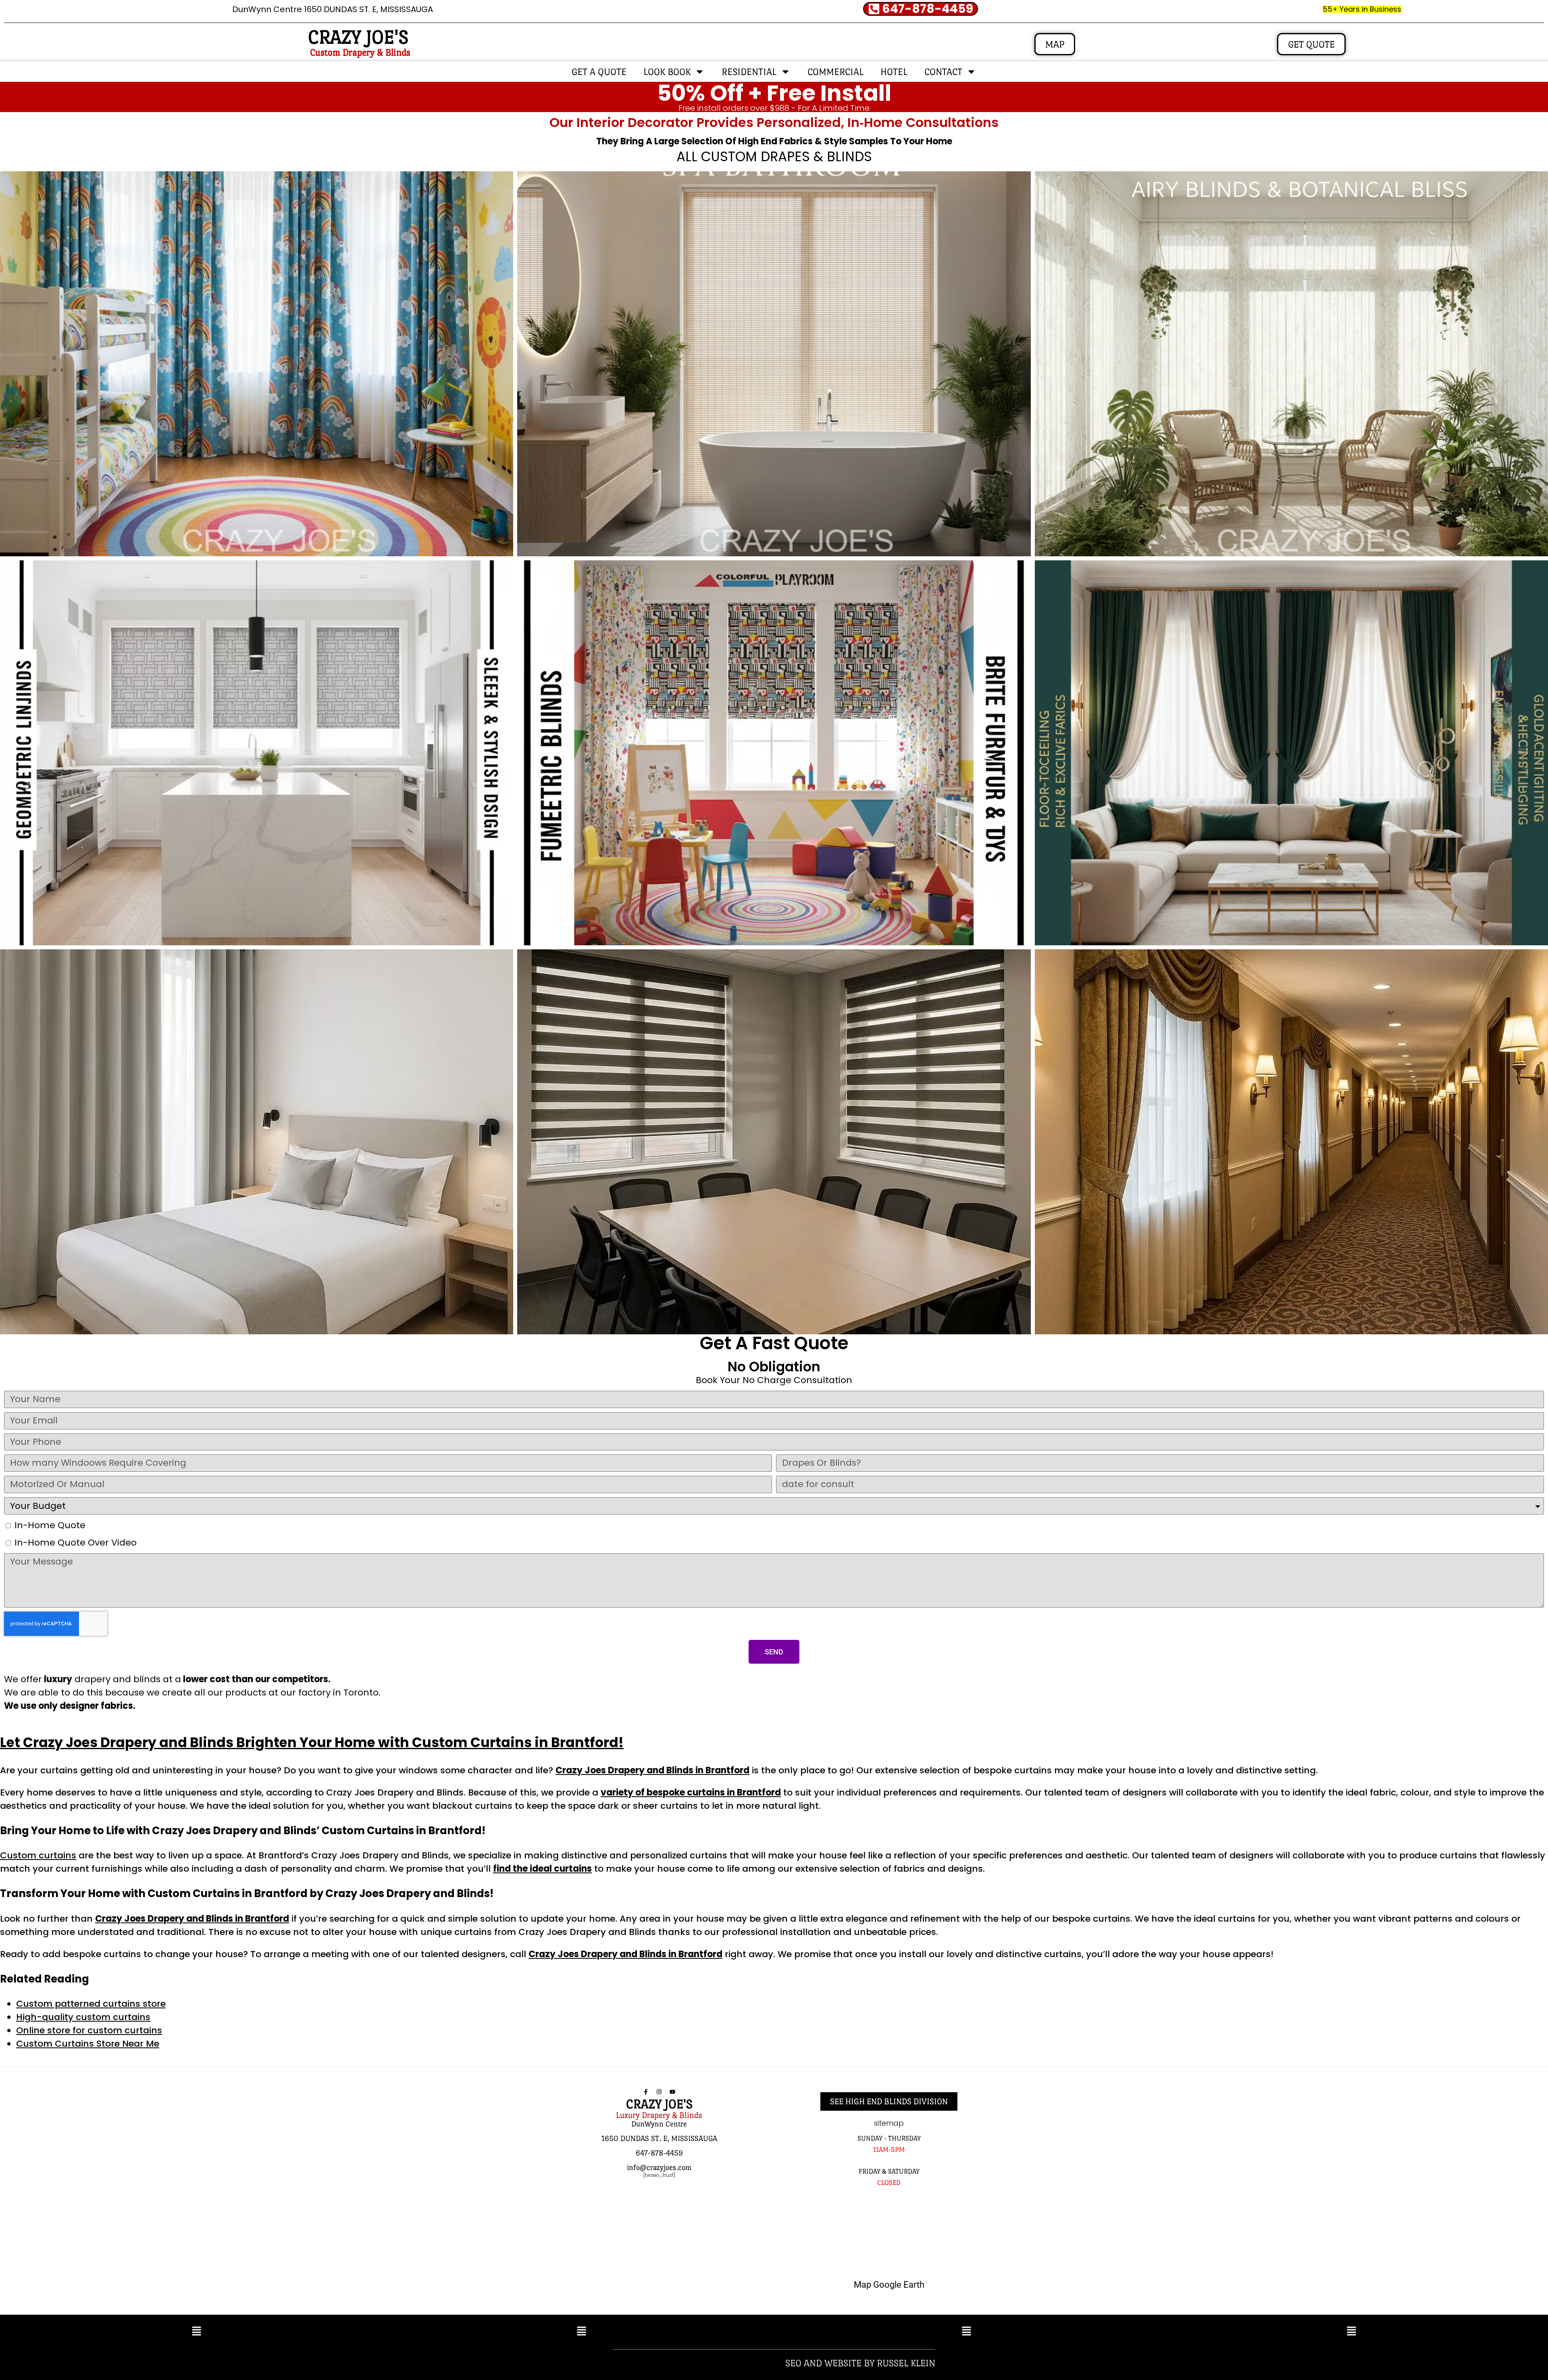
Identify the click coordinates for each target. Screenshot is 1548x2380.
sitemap (889, 2123)
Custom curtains (38, 1855)
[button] (197, 2332)
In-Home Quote (50, 1525)
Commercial (835, 72)
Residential (749, 72)
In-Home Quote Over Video (76, 1543)
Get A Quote (599, 72)
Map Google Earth (889, 2285)
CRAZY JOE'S (358, 37)
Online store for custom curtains (89, 2030)
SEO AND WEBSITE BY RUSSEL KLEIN (860, 2363)
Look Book (667, 72)
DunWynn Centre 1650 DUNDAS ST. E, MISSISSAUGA (333, 9)
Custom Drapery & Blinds (360, 52)
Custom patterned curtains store (91, 2004)
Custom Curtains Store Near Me (88, 2044)
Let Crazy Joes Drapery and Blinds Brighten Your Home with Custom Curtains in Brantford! (312, 1742)
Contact (943, 72)
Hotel (894, 72)
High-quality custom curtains (83, 2017)
